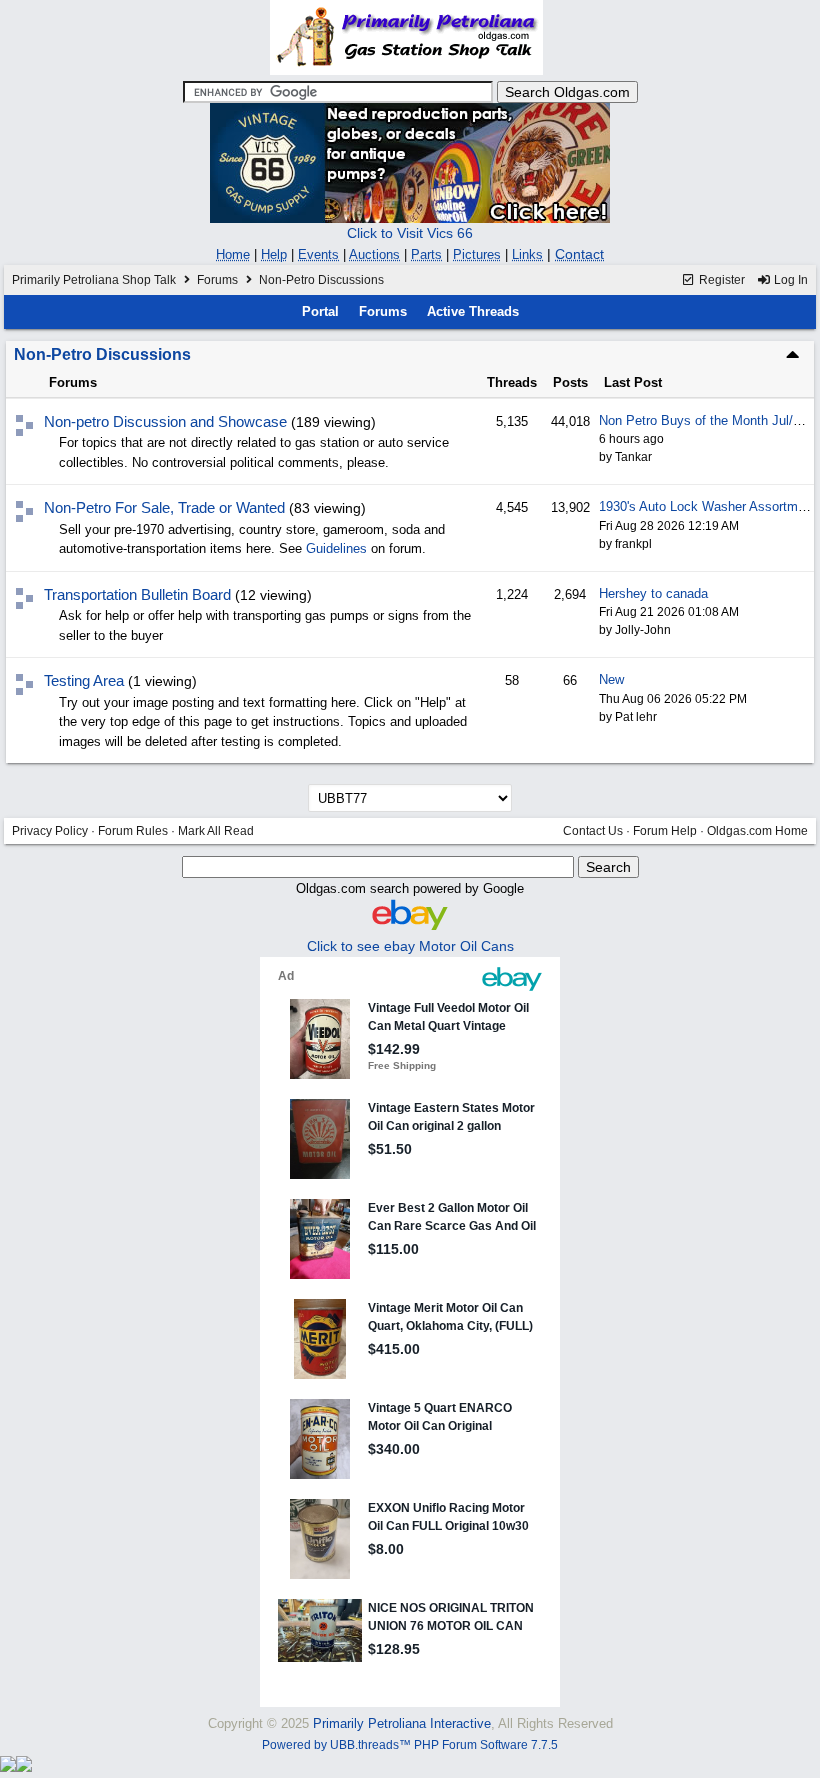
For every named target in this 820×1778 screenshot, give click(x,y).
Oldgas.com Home (757, 831)
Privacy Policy (50, 831)
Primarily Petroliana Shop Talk (94, 280)
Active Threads (473, 311)
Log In (789, 280)
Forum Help (665, 831)
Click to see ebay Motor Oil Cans (410, 946)
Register (720, 280)
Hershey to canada (653, 593)
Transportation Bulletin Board (137, 594)
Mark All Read (216, 831)
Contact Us (593, 831)
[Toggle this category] (792, 354)
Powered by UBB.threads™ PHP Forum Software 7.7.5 (410, 1745)
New (611, 679)
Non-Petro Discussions (102, 354)
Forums (217, 280)
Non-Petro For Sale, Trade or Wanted (164, 507)
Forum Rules (133, 831)
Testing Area (84, 680)
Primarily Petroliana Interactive (402, 1723)
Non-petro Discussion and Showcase (165, 421)
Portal (320, 311)
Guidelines (336, 548)
